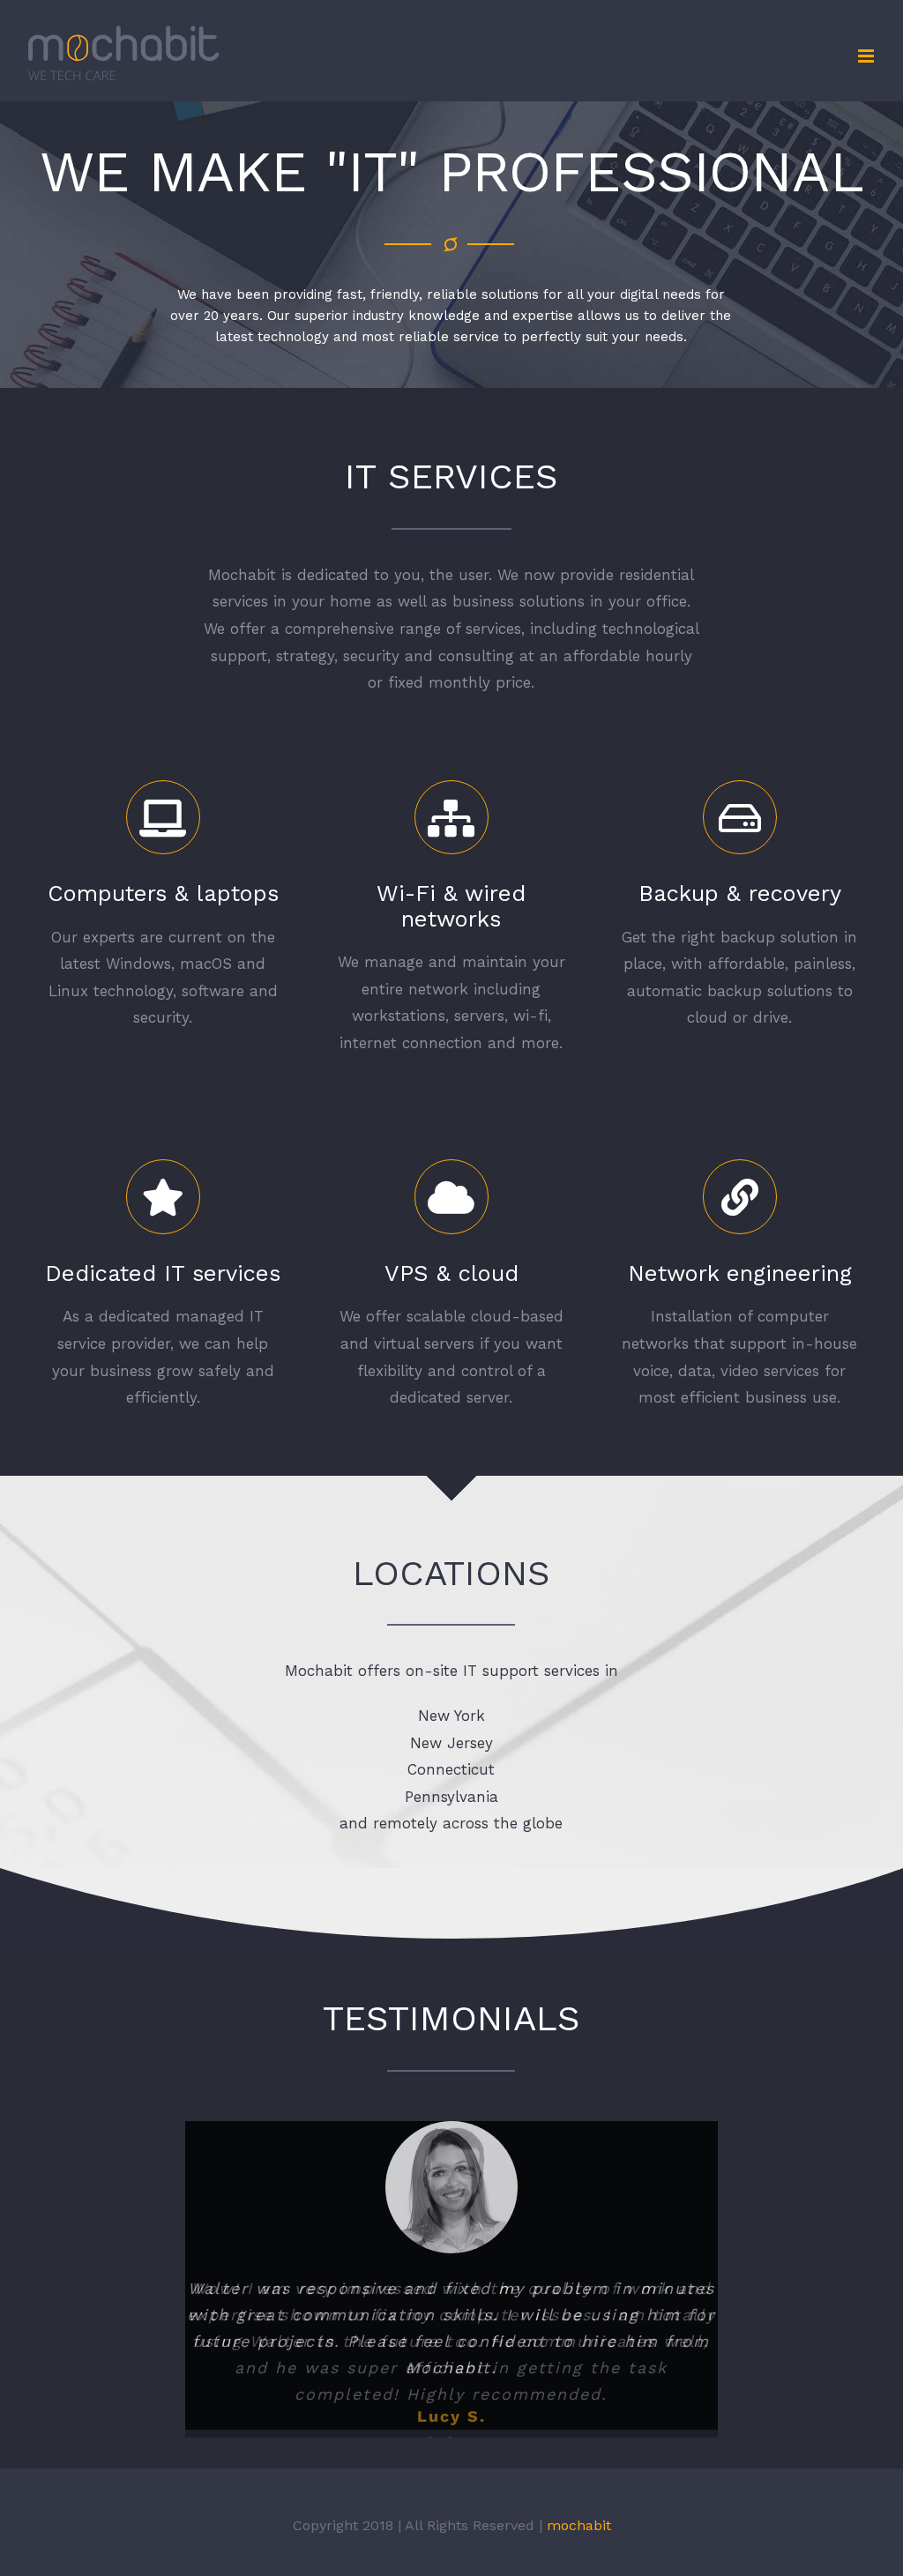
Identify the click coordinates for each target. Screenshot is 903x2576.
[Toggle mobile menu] (867, 56)
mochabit (579, 2544)
